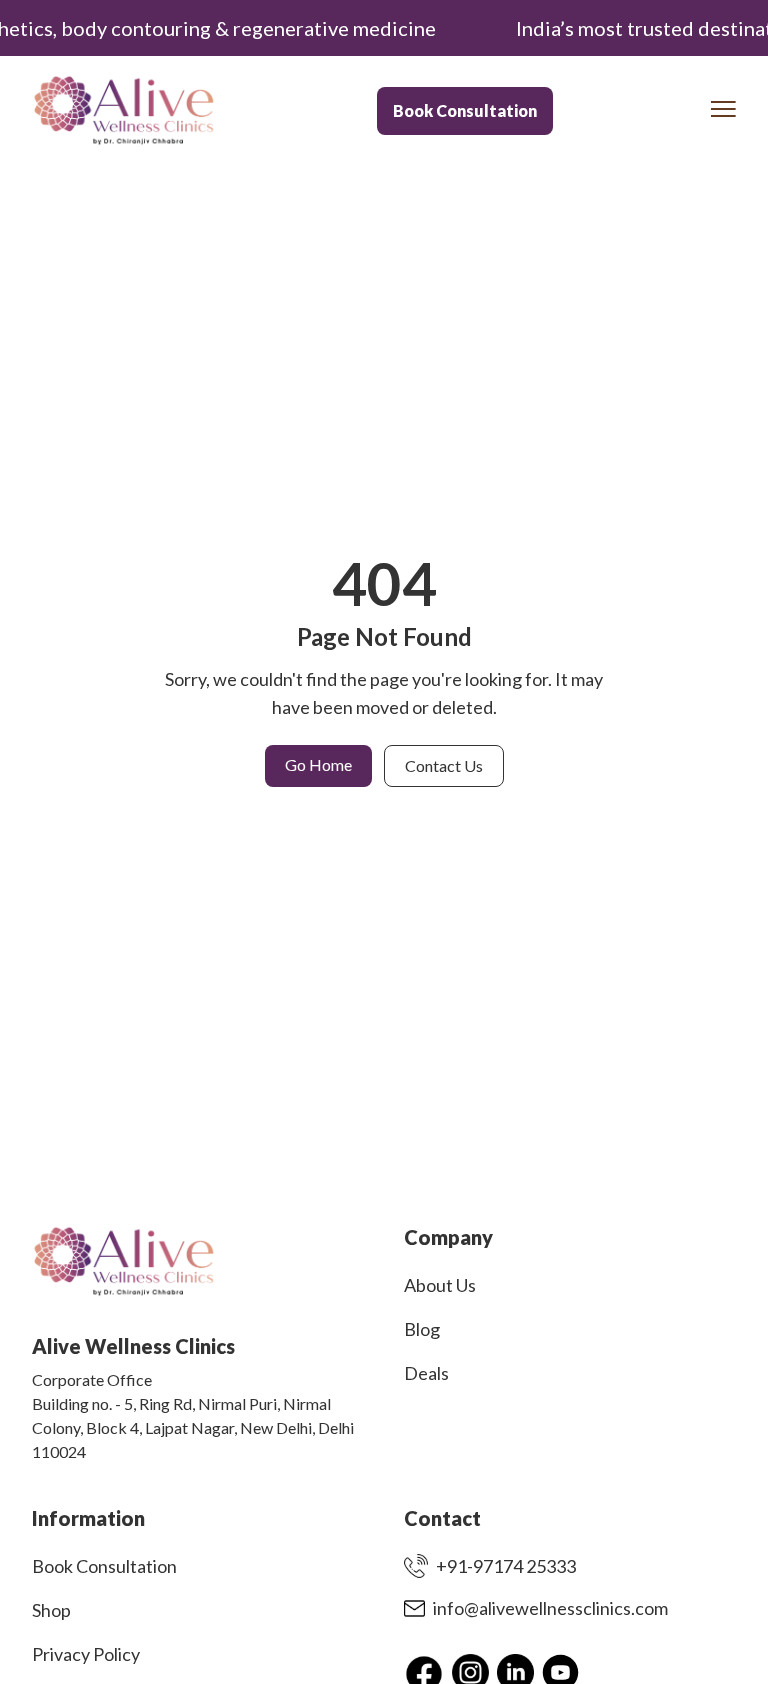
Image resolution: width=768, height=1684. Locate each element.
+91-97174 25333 (506, 1566)
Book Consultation (465, 110)
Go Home (318, 764)
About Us (440, 1285)
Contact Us (444, 765)
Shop (51, 1610)
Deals (426, 1373)
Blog (422, 1329)
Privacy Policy (86, 1654)
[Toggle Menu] (723, 109)
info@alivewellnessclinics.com (550, 1608)
